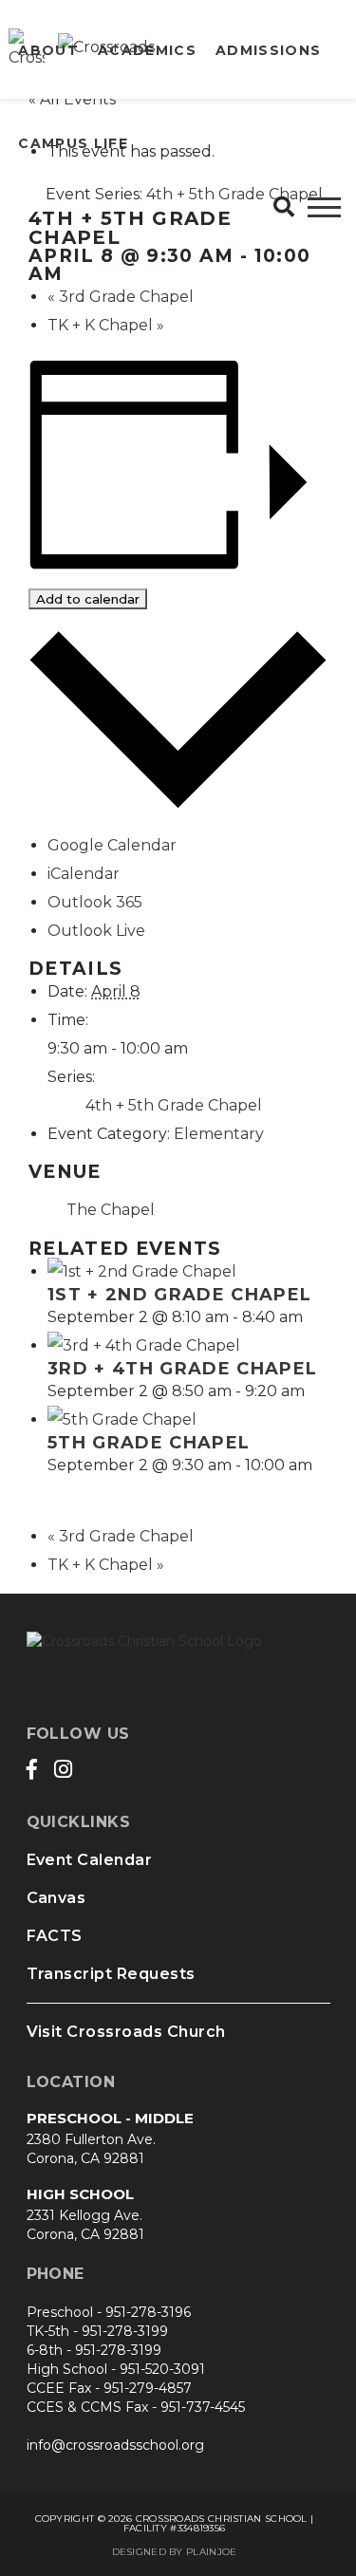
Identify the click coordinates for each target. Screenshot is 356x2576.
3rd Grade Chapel (121, 297)
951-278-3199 (125, 2331)
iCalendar (84, 874)
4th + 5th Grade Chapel (174, 1105)
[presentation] (142, 1271)
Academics (147, 50)
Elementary (219, 1134)
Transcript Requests (111, 1974)
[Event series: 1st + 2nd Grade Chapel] (313, 1317)
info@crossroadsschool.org (115, 2445)
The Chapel (111, 1210)
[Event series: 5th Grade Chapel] (54, 1493)
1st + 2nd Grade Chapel (179, 1295)
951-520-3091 (162, 2369)
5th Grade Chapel (149, 1443)
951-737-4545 (203, 2407)
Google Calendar (112, 845)
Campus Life (73, 143)
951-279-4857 (148, 2388)
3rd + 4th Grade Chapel (182, 1369)
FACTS (55, 1936)
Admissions (268, 50)
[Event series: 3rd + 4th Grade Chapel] (315, 1391)
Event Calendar (90, 1860)
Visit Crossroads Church (126, 2032)
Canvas (56, 1898)
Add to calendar (88, 599)
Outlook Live (96, 931)
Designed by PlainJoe (175, 2552)
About (48, 50)
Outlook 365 (95, 902)
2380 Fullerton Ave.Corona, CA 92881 (91, 2149)
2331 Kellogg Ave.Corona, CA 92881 (85, 2225)
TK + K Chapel (106, 325)
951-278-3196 (148, 2312)
